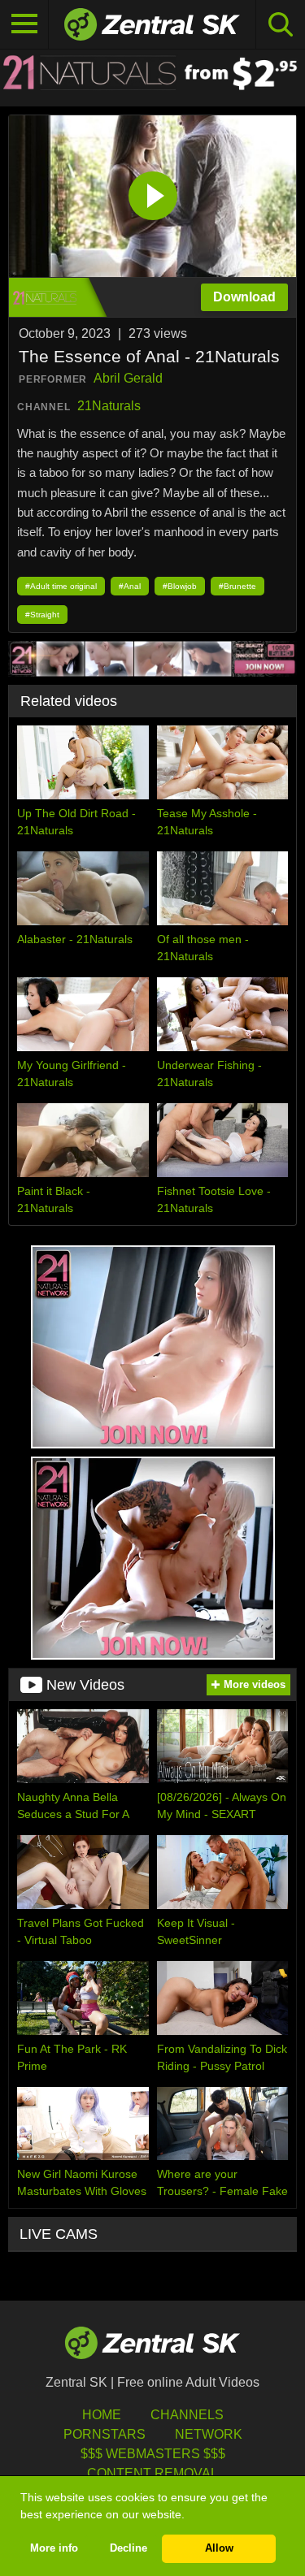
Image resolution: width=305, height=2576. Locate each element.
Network (209, 2434)
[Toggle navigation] (24, 24)
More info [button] (54, 2548)
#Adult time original (61, 586)
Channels (187, 2415)
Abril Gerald (128, 378)
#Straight (42, 615)
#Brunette (237, 586)
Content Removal (152, 2473)
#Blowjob (180, 586)
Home (102, 2415)
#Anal (130, 586)
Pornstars (105, 2434)
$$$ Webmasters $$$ (153, 2454)
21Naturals (109, 406)
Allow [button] (219, 2548)
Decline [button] (129, 2548)
